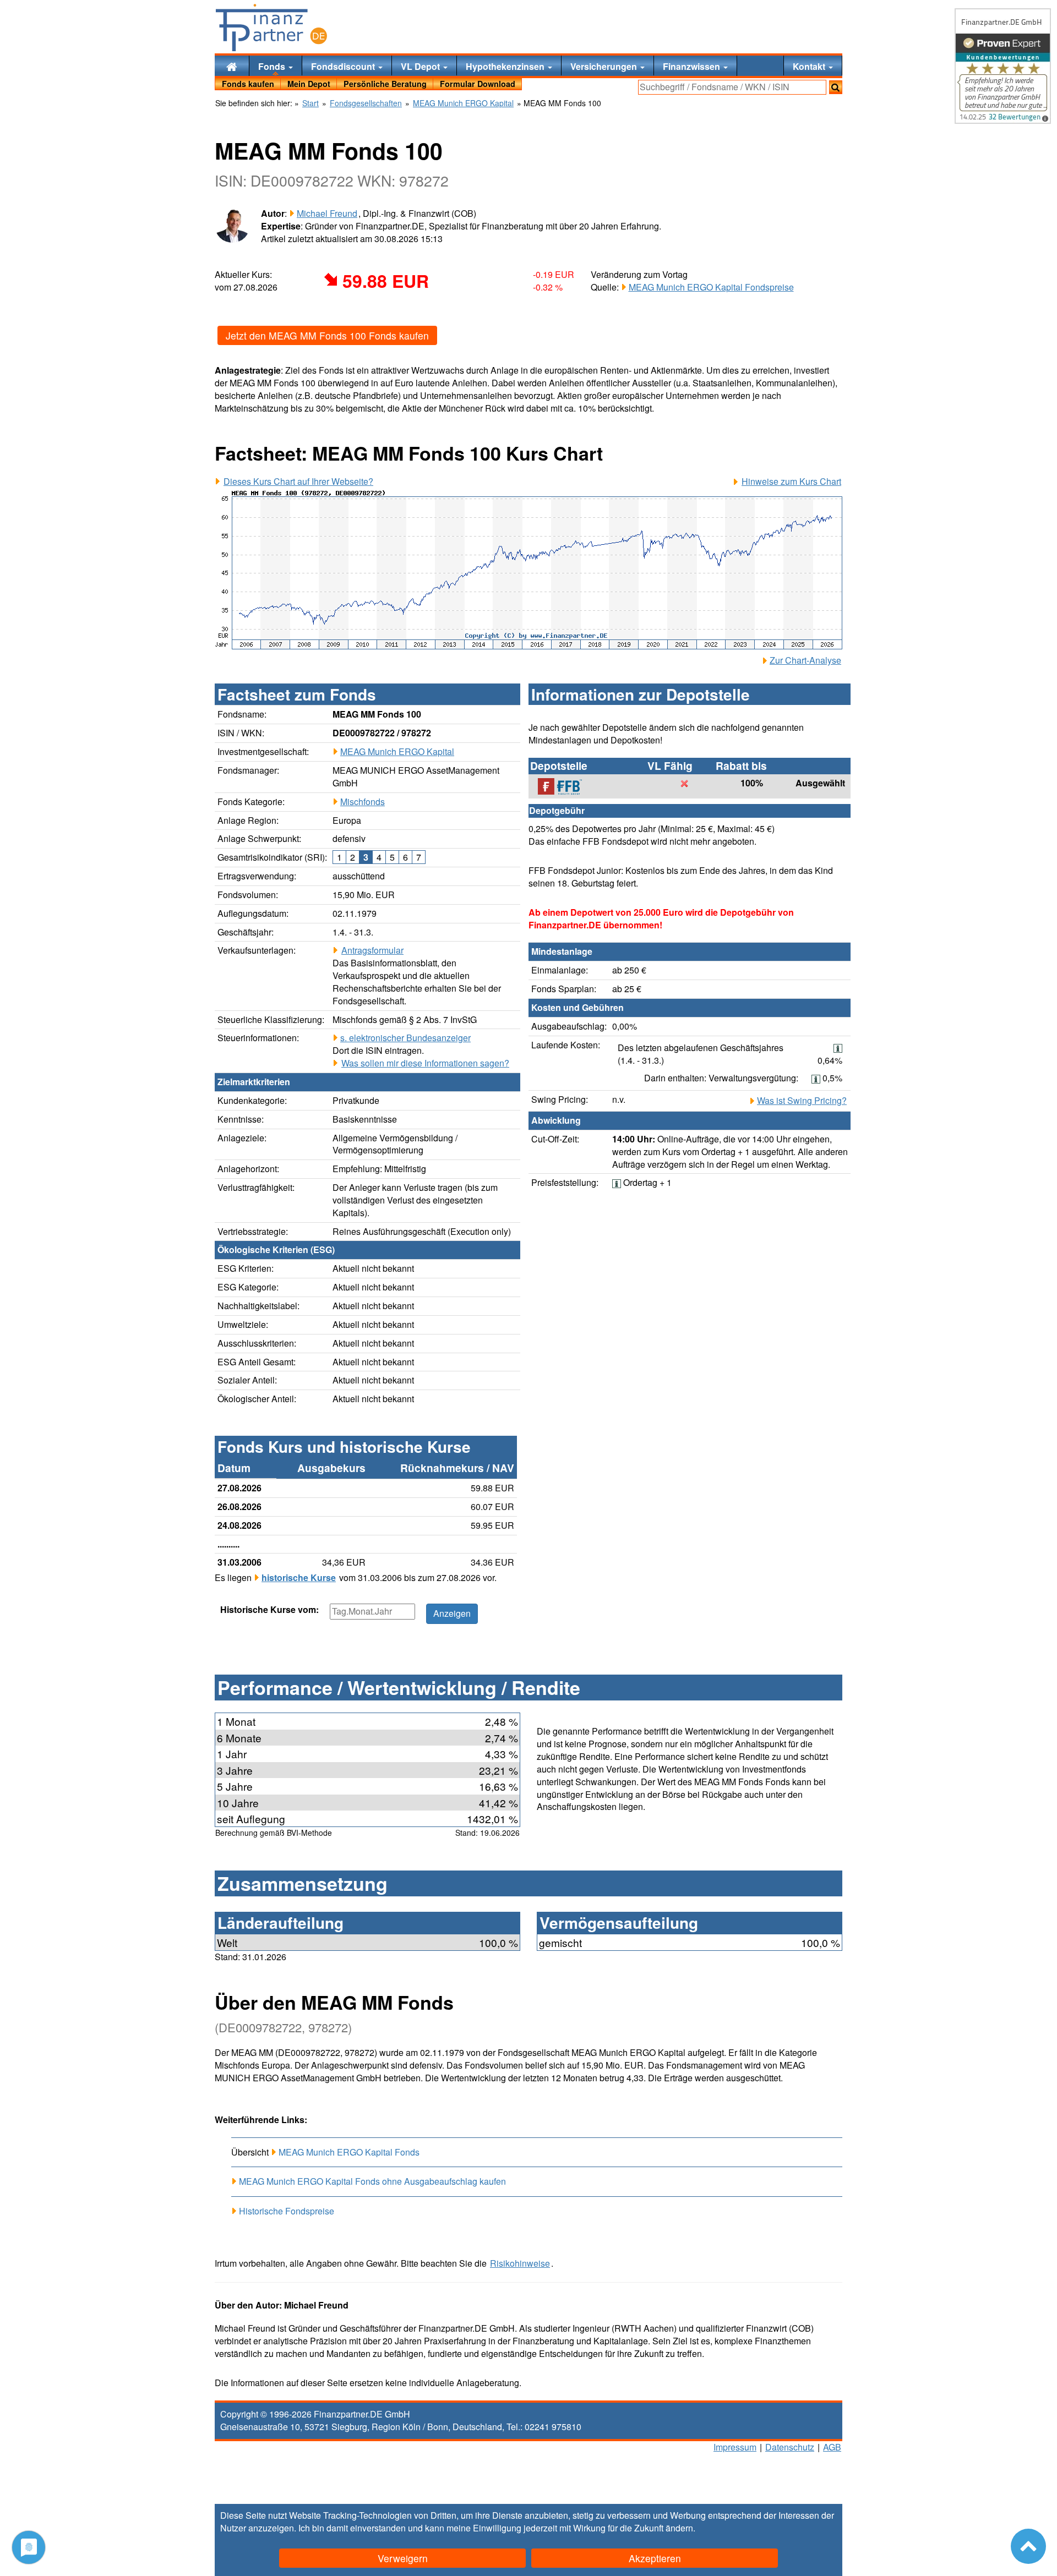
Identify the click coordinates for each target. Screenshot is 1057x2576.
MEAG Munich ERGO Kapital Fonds (349, 2152)
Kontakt (810, 66)
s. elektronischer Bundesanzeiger (405, 1038)
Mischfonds (363, 802)
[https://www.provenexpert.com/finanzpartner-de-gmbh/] (1003, 66)
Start (310, 103)
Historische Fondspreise (287, 2211)
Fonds (273, 66)
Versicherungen (605, 66)
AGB (832, 2447)
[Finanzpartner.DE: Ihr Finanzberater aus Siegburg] (271, 28)
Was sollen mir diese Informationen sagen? (425, 1063)
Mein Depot (309, 84)
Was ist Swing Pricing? (802, 1101)
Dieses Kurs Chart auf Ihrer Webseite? (298, 482)
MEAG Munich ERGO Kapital (397, 751)
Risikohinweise (520, 2263)
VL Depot (421, 66)
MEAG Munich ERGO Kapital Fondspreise (711, 287)
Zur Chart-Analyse (805, 660)
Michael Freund (327, 213)
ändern (679, 2528)
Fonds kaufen (248, 84)
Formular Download (478, 84)
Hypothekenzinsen (506, 66)
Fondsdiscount (344, 66)
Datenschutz (790, 2447)
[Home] (232, 66)
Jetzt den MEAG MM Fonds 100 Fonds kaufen (327, 335)
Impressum (735, 2447)
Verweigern (403, 2558)
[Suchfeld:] (732, 87)
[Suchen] (836, 87)
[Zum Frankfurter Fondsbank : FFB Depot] (565, 786)
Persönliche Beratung (385, 84)
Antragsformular (372, 950)
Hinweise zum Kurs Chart (791, 482)
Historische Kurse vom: (269, 1610)
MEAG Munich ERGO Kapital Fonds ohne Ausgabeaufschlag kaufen (372, 2181)
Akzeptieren (655, 2558)
